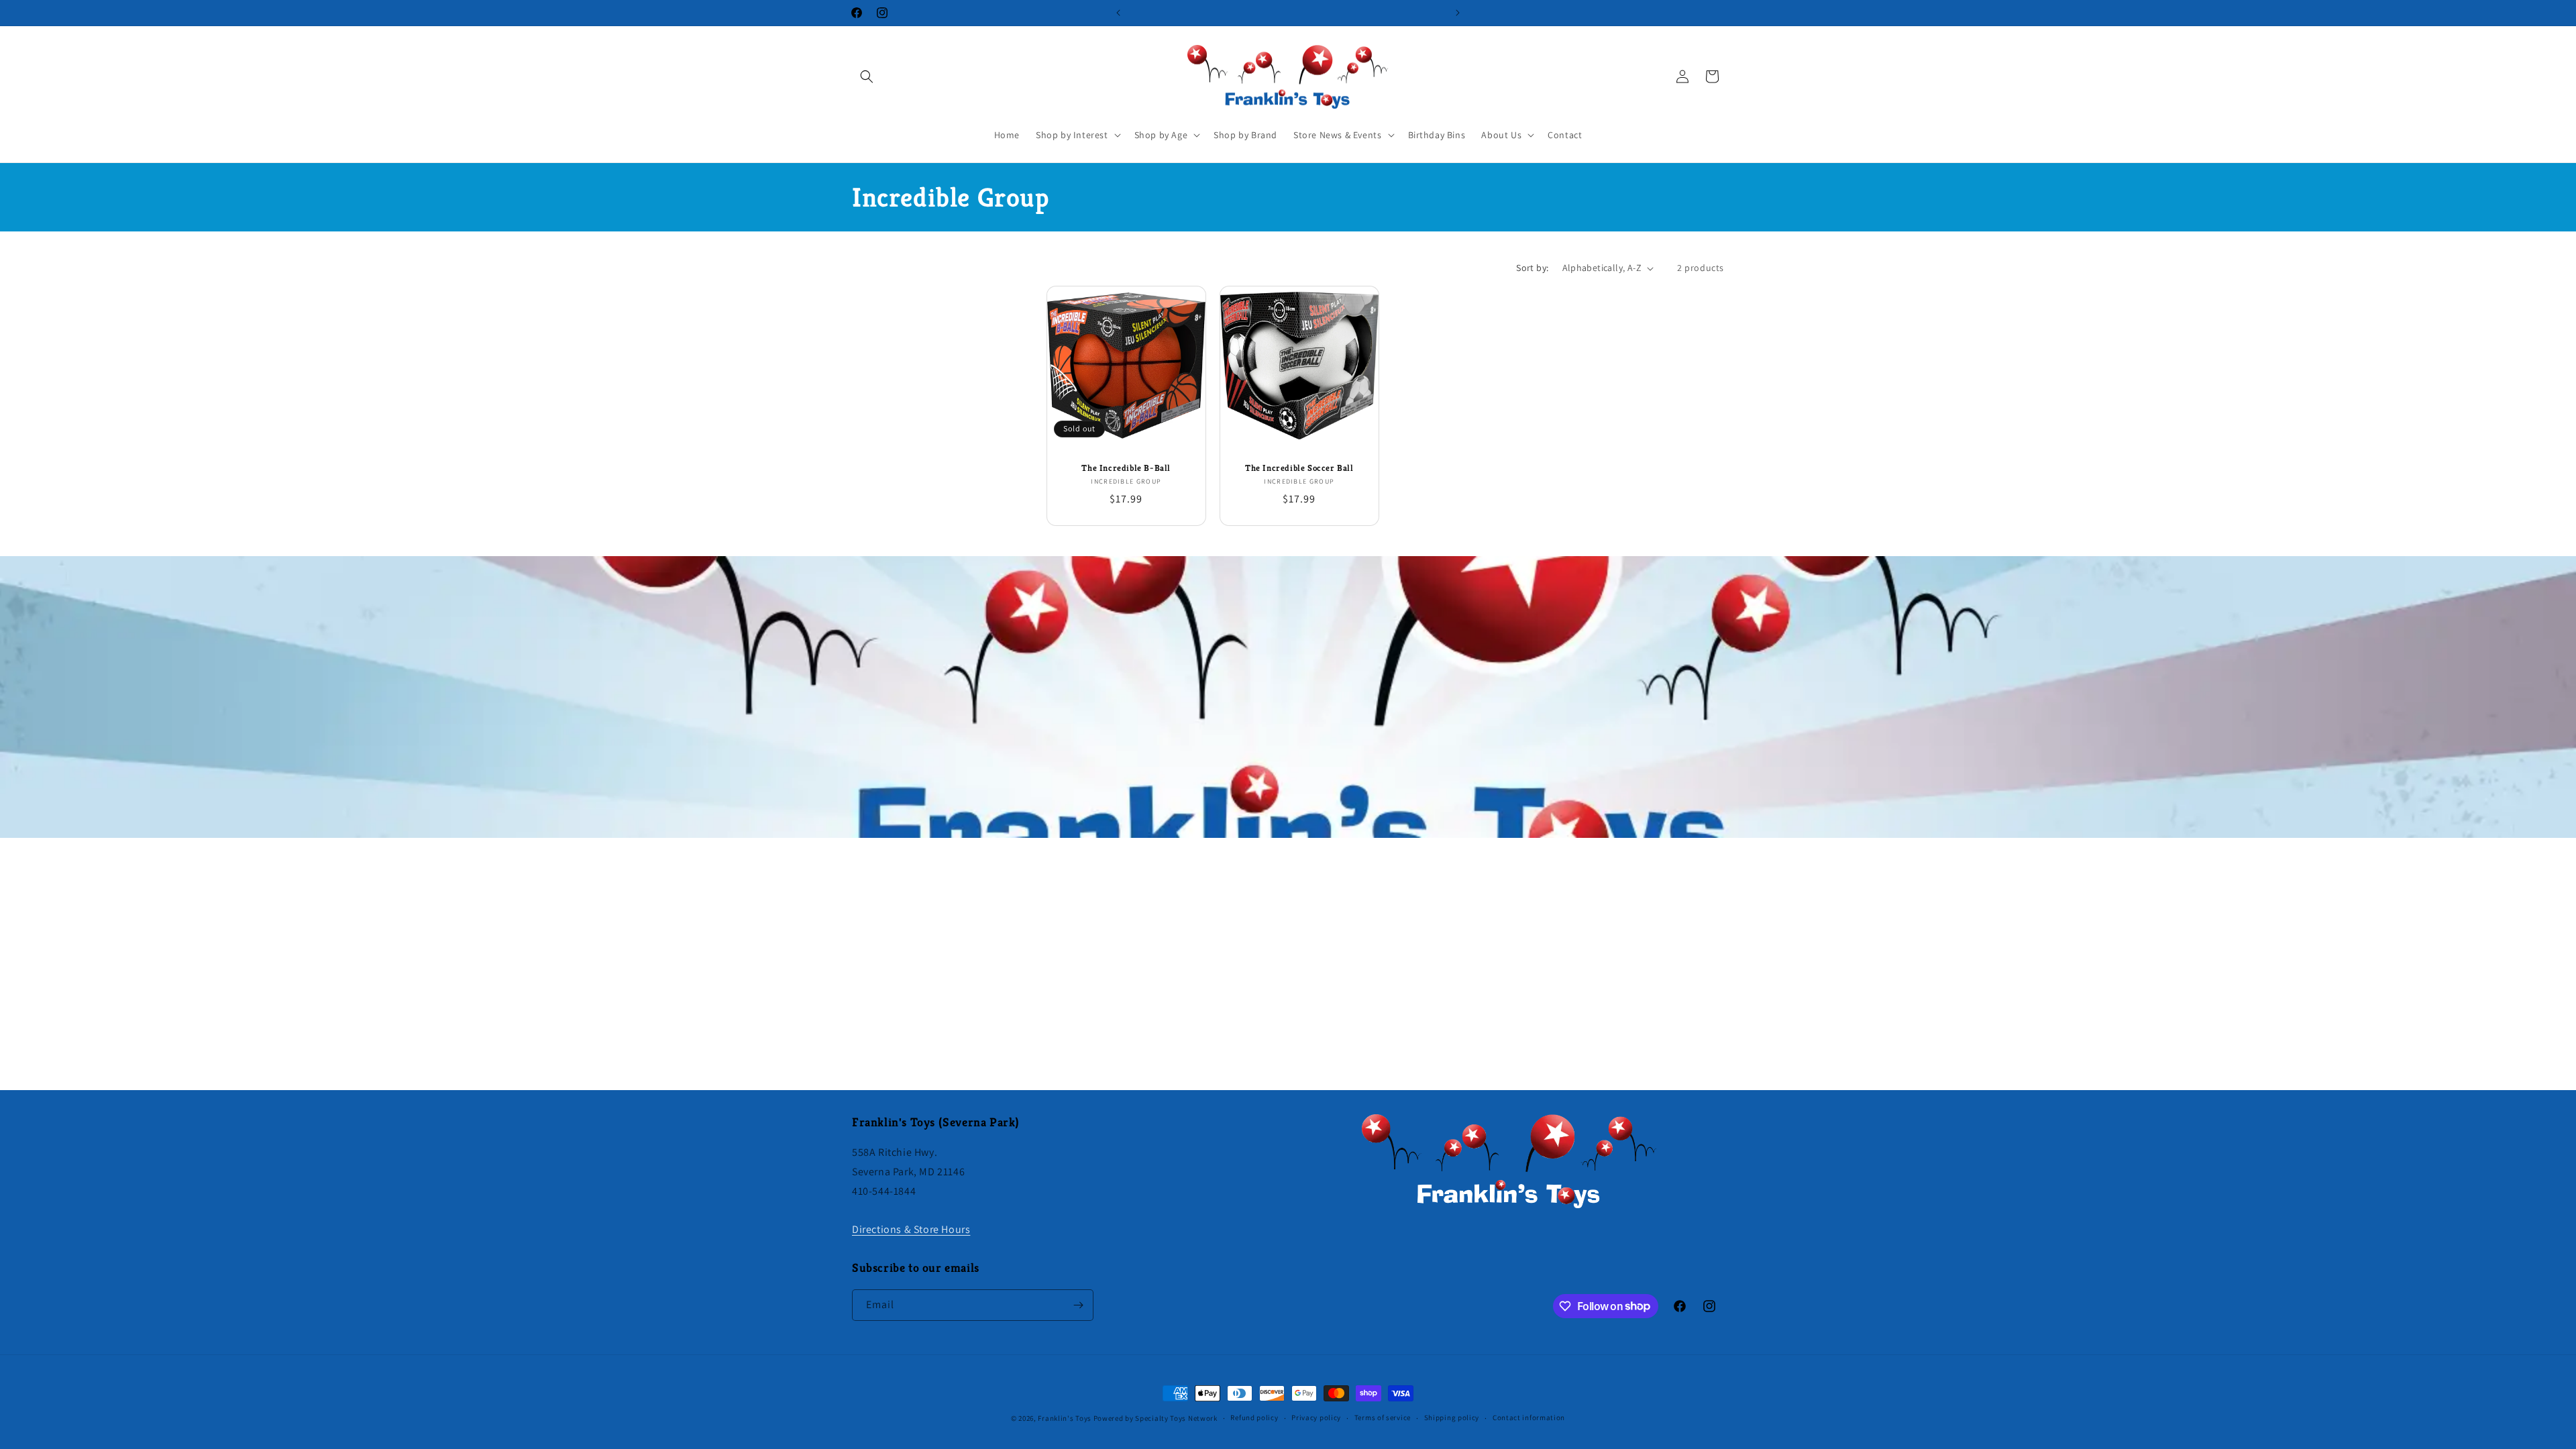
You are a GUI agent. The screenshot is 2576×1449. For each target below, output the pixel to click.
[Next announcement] (1458, 13)
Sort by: (1532, 268)
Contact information (1529, 1417)
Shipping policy (1452, 1417)
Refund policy (1254, 1417)
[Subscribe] (1078, 1305)
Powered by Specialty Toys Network (1156, 1418)
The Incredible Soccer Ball (1299, 468)
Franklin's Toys (1065, 1418)
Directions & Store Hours (911, 1229)
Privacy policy (1316, 1417)
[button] (867, 76)
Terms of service (1383, 1417)
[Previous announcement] (1118, 13)
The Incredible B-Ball (1126, 468)
